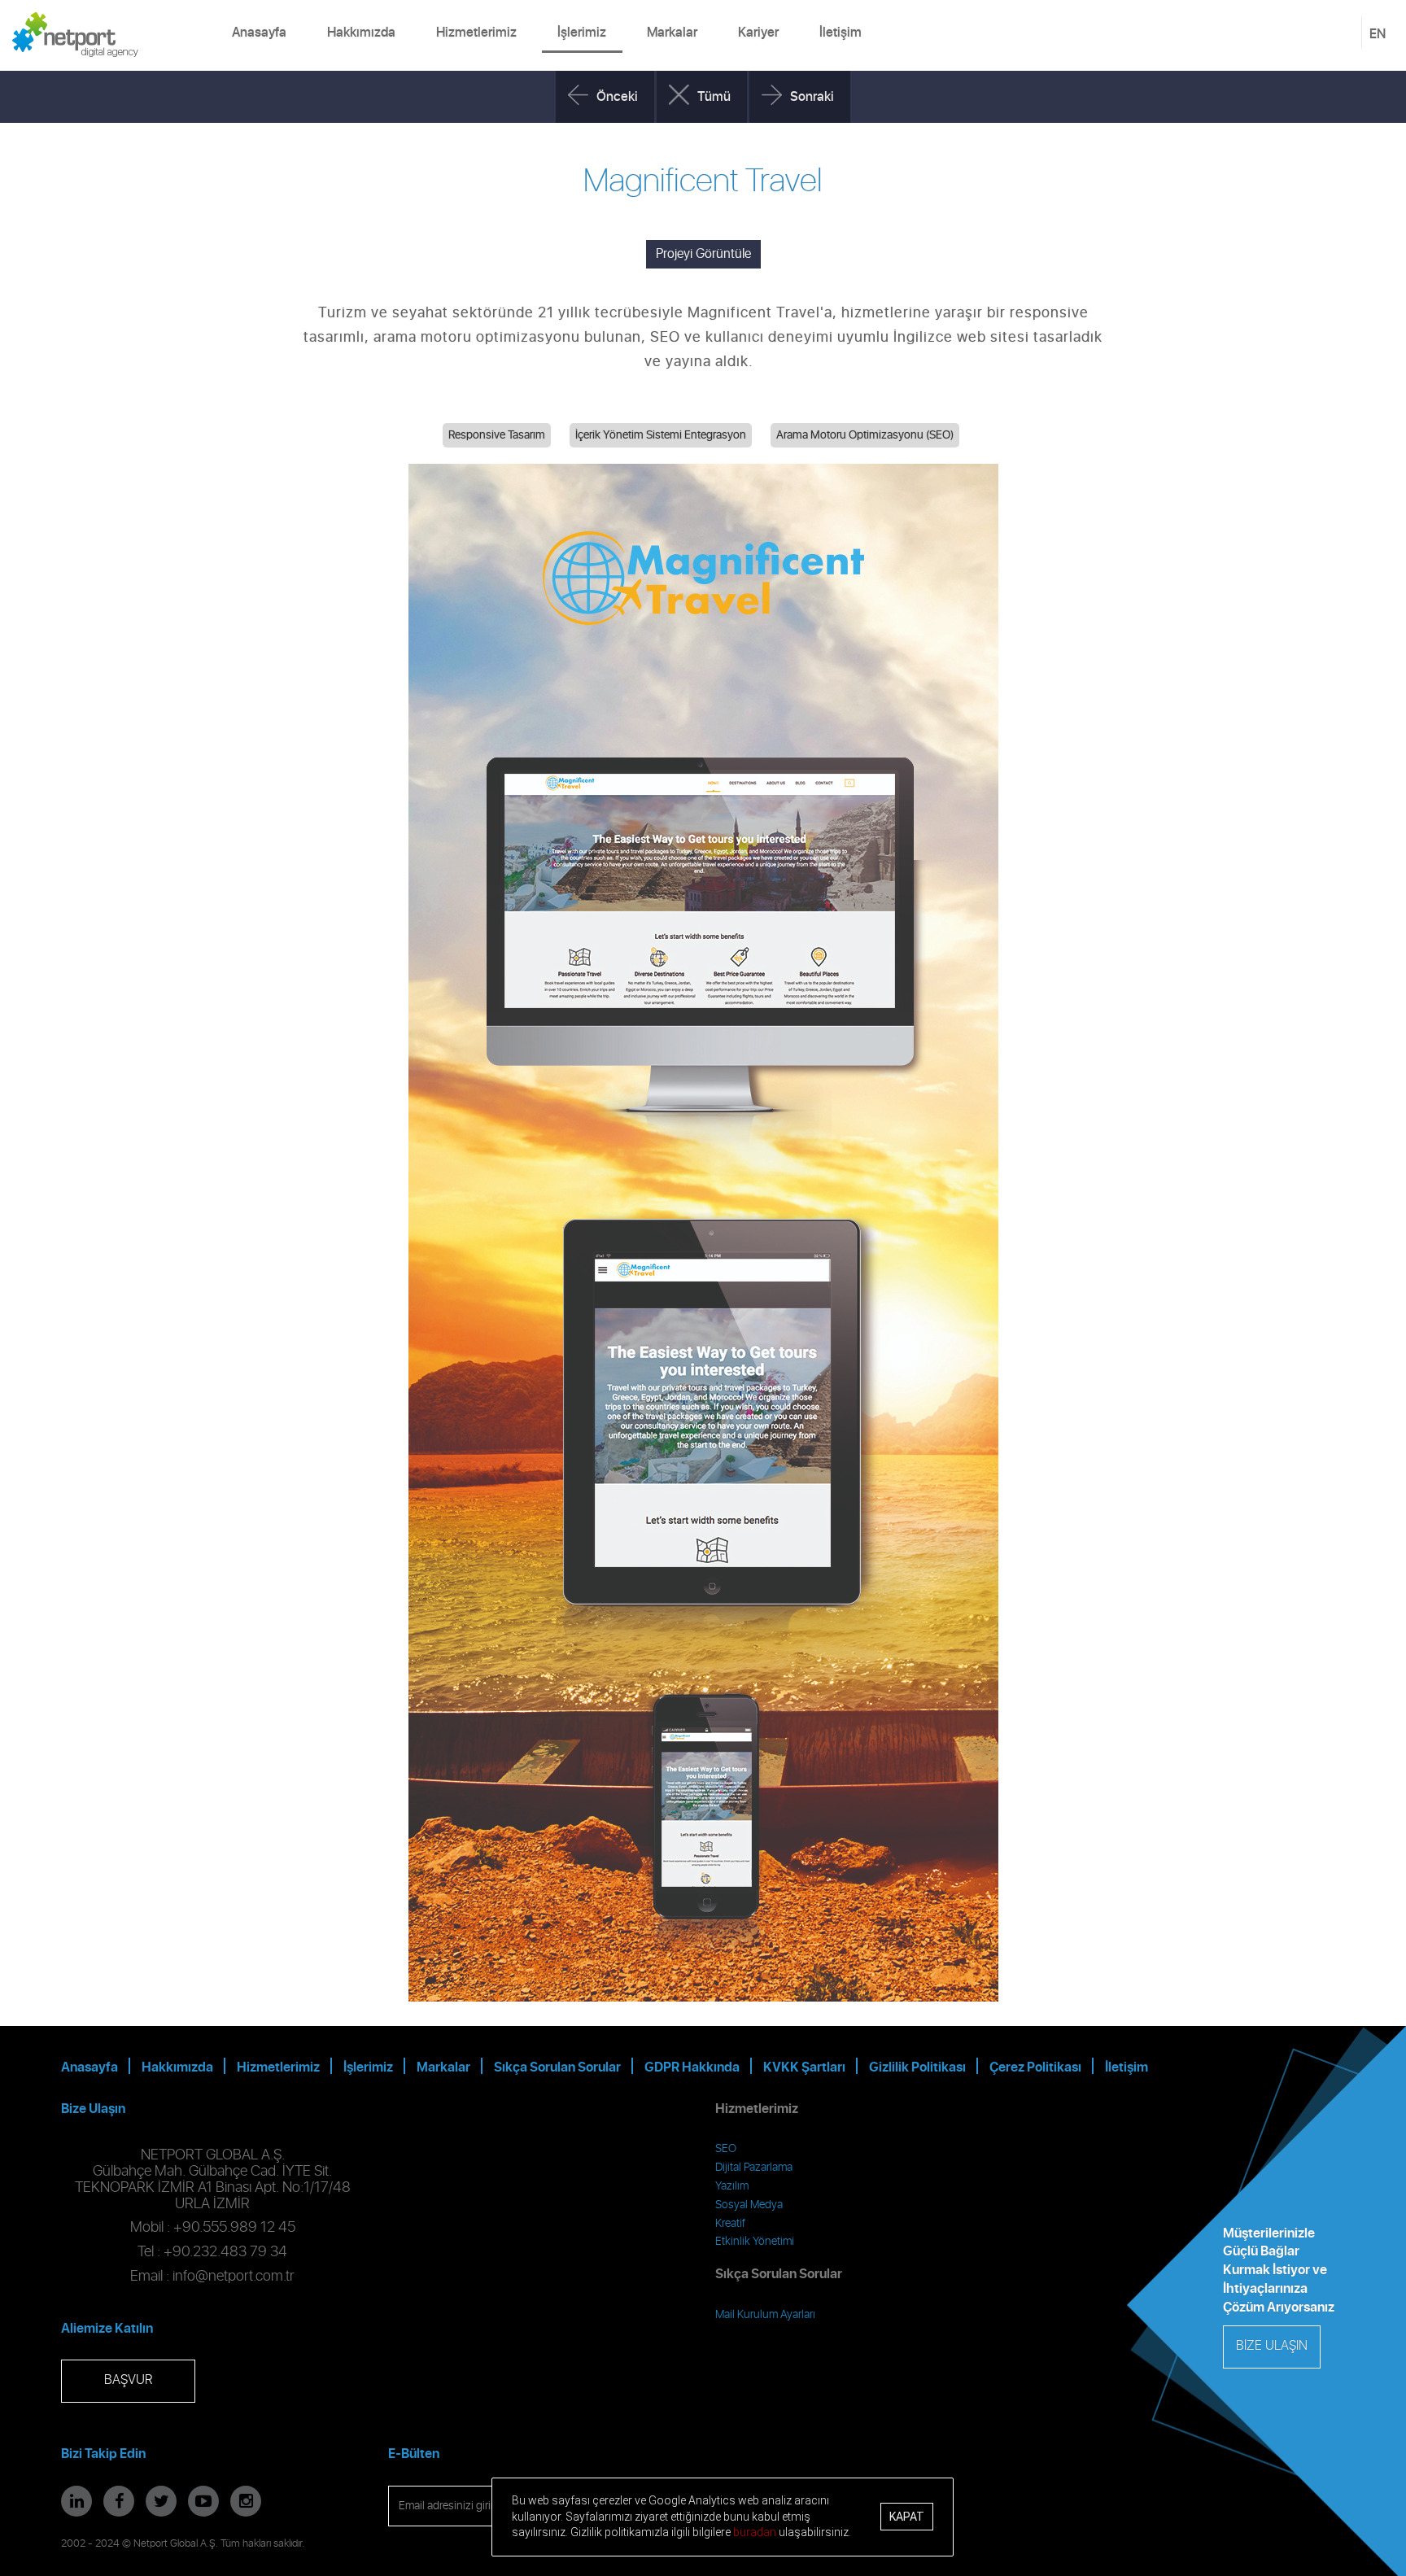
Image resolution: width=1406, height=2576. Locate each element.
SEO (726, 2149)
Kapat (907, 2517)
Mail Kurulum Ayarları (765, 2315)
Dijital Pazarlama (754, 2168)
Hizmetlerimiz (476, 33)
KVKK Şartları (804, 2067)
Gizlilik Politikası (917, 2067)
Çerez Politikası (1035, 2067)
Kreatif (730, 2224)
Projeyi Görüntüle (703, 254)
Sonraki (812, 97)
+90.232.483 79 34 (225, 2252)
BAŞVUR (128, 2380)
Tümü (714, 97)
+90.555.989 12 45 (234, 2228)
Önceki (617, 97)
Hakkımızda (361, 33)
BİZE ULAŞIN (1272, 2346)
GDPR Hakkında (692, 2067)
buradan (755, 2532)
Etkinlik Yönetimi (755, 2242)
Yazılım (732, 2186)
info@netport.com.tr (234, 2277)
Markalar (672, 33)
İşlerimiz (582, 33)
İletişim (841, 33)
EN (1378, 34)
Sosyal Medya (749, 2205)
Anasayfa (259, 33)
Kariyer (758, 33)
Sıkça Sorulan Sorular (557, 2067)
